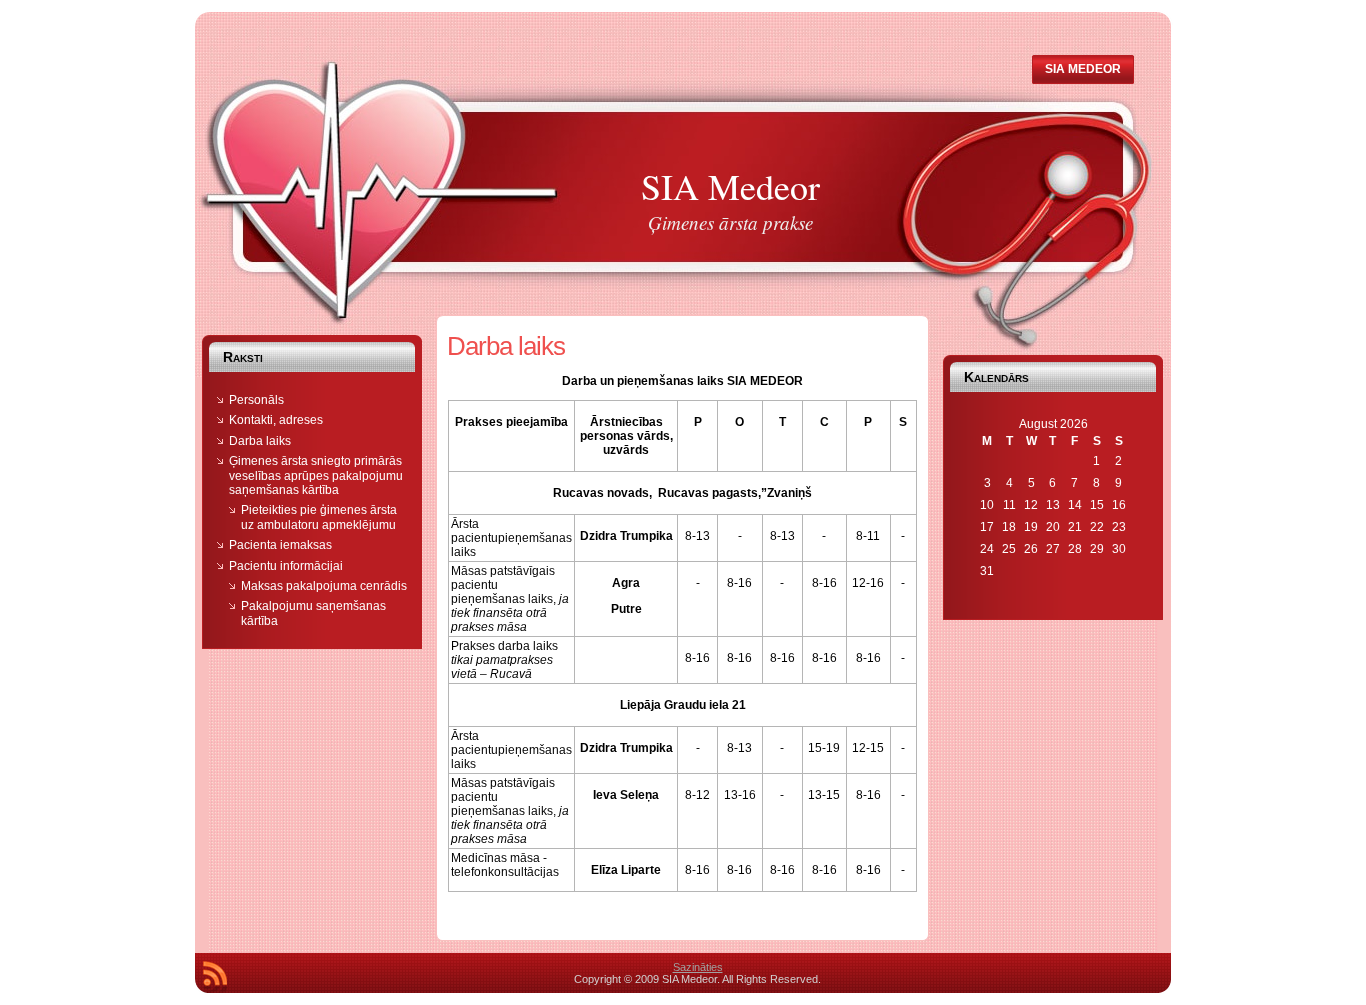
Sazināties (698, 967)
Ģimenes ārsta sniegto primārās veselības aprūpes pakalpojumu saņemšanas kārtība (316, 475)
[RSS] (215, 977)
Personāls (256, 400)
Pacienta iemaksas (280, 545)
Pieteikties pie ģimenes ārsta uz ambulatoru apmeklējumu (319, 517)
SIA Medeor (730, 186)
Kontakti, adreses (276, 420)
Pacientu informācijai (286, 566)
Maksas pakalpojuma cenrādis (324, 586)
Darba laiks (260, 441)
